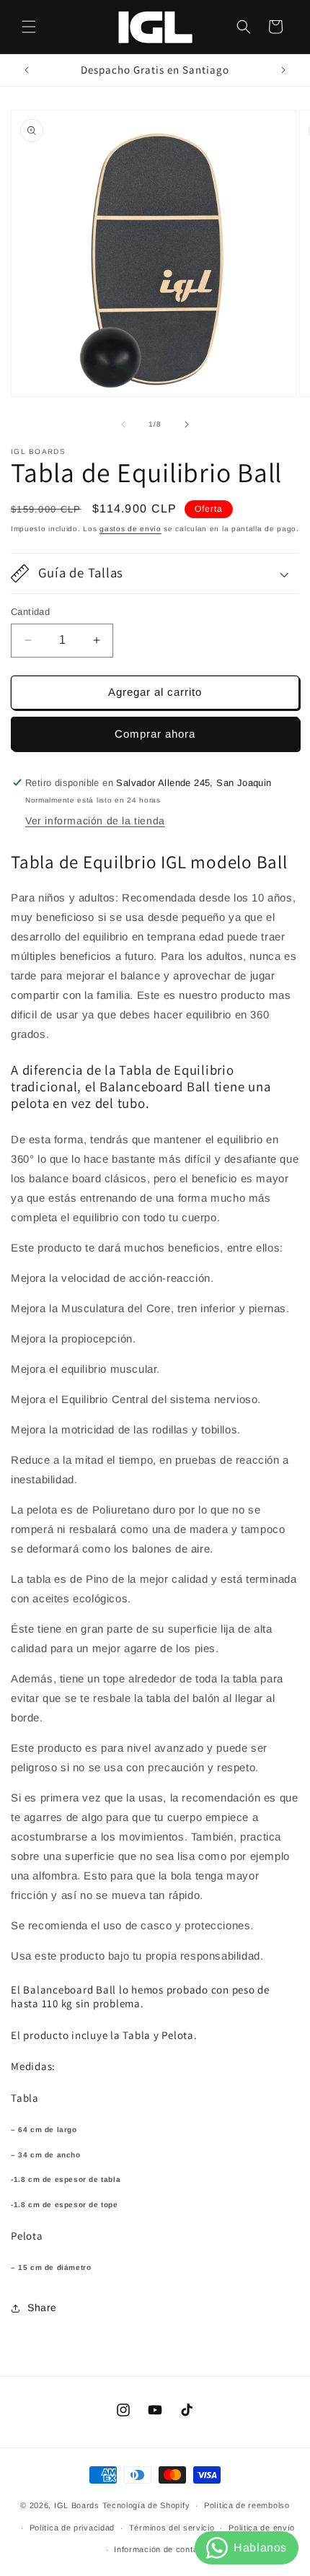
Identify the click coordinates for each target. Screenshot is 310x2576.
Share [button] (42, 2308)
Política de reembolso (247, 2505)
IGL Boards (77, 2505)
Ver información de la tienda (95, 821)
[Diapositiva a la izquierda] (123, 424)
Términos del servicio (172, 2528)
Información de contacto (162, 2549)
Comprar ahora (155, 734)
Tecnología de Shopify (146, 2505)
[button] (29, 27)
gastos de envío (130, 529)
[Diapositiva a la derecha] (187, 424)
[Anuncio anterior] (27, 70)
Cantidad (30, 612)
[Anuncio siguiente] (283, 70)
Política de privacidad (72, 2528)
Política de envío (262, 2528)
